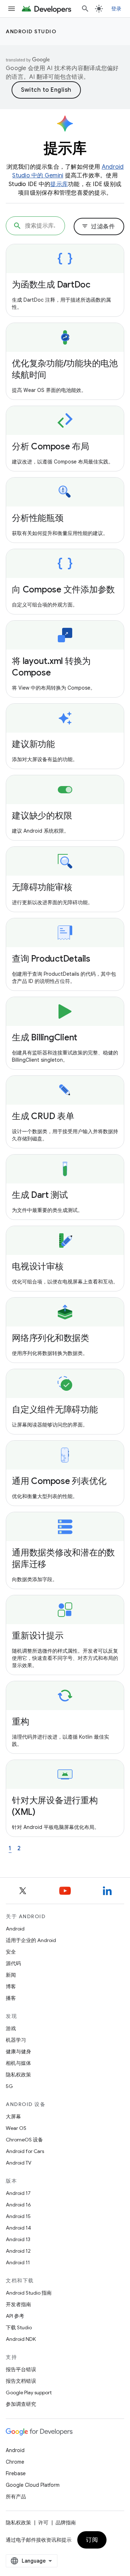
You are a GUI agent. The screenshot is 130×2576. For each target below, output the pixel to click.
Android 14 (18, 2228)
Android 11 (18, 2262)
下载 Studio (19, 2327)
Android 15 (18, 2216)
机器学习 (16, 2040)
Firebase (16, 2473)
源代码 (13, 1963)
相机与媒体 (18, 2063)
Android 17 (18, 2193)
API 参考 (15, 2316)
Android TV (19, 2163)
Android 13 (18, 2239)
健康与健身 (18, 2051)
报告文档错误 (21, 2381)
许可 (43, 2523)
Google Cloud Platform (33, 2485)
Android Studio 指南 (29, 2293)
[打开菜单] (12, 9)
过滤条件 (98, 226)
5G (9, 2086)
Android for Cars (25, 2151)
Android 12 (18, 2251)
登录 (116, 9)
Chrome (15, 2462)
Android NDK (21, 2339)
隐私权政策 (18, 2075)
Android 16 (18, 2205)
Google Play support (29, 2392)
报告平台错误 (21, 2369)
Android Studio (31, 31)
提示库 (59, 184)
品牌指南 (66, 2523)
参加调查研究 (21, 2404)
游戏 (11, 2028)
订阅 (92, 2540)
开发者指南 (18, 2304)
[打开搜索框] (85, 9)
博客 (11, 1986)
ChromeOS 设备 (24, 2140)
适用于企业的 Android (31, 1940)
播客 (11, 1998)
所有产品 (16, 2497)
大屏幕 (13, 2117)
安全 (11, 1952)
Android (15, 1929)
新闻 (11, 1975)
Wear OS (16, 2128)
